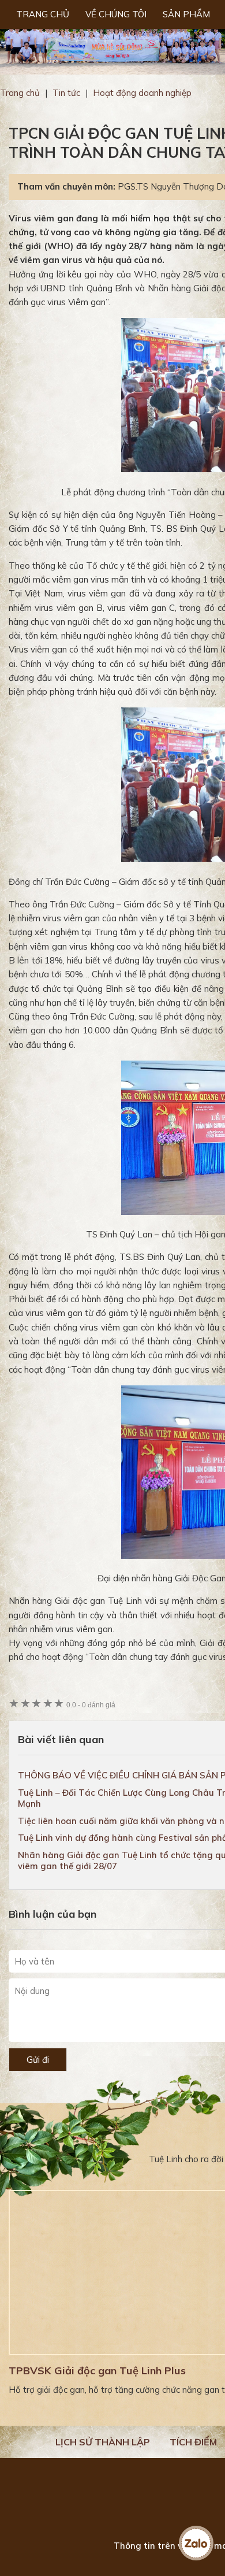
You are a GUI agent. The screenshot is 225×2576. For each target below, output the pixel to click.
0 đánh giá (91, 1705)
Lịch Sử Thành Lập (103, 2442)
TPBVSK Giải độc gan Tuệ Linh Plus (97, 2371)
